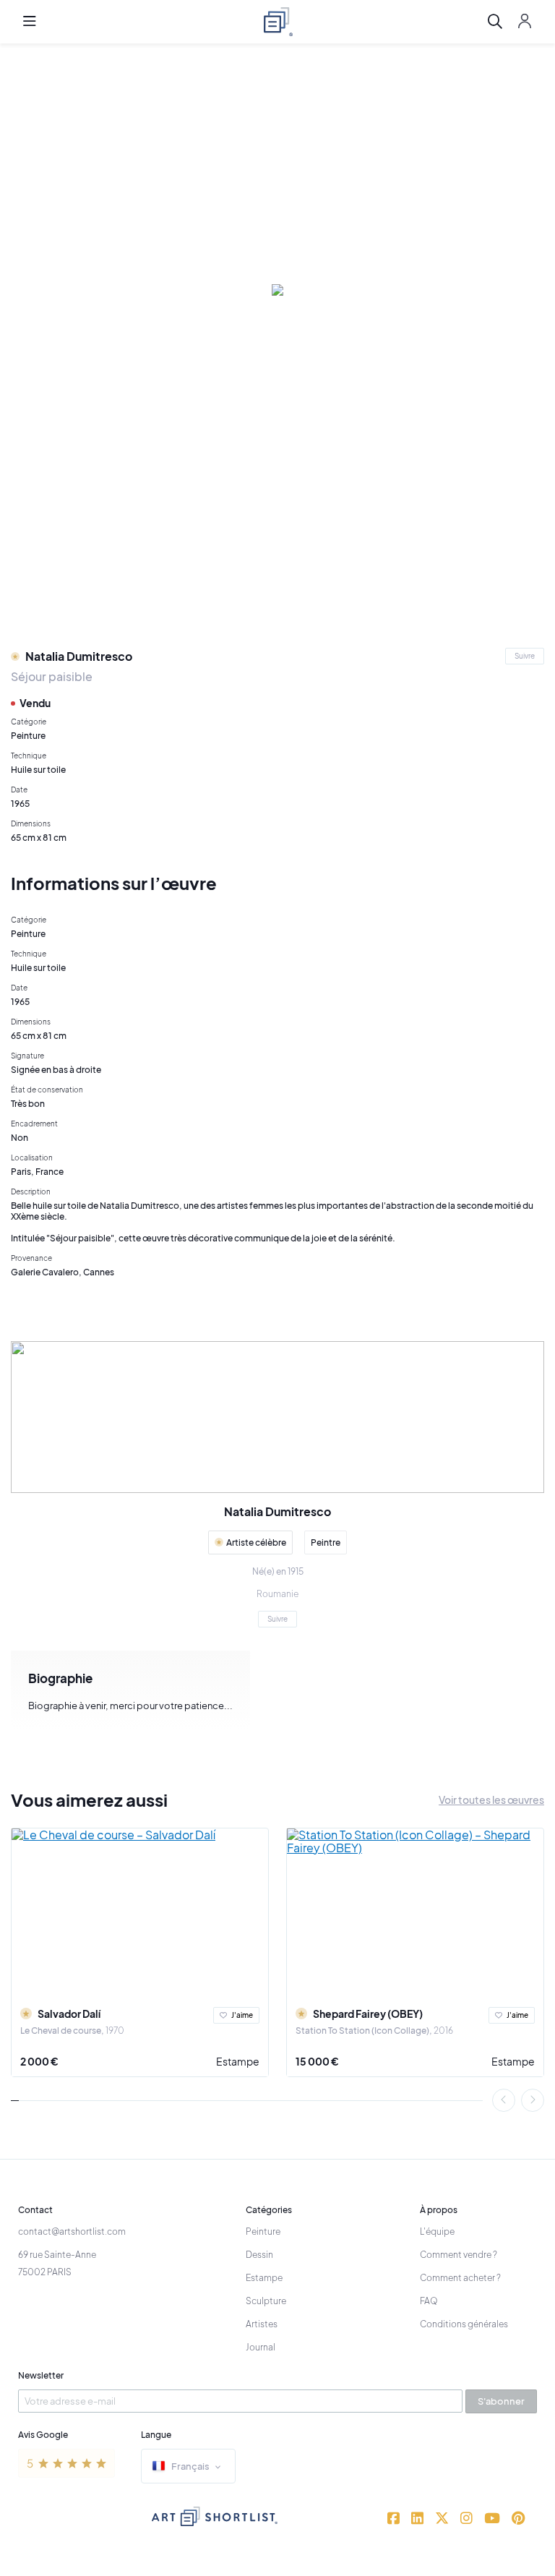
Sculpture (266, 2301)
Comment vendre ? (459, 2255)
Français (190, 2466)
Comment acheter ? (460, 2278)
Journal (261, 2347)
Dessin (259, 2255)
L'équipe (437, 2231)
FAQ (429, 2301)
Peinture (263, 2231)
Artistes (262, 2324)
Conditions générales (464, 2324)
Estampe (238, 2061)
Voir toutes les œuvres (491, 1800)
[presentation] (504, 2100)
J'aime (242, 2015)
